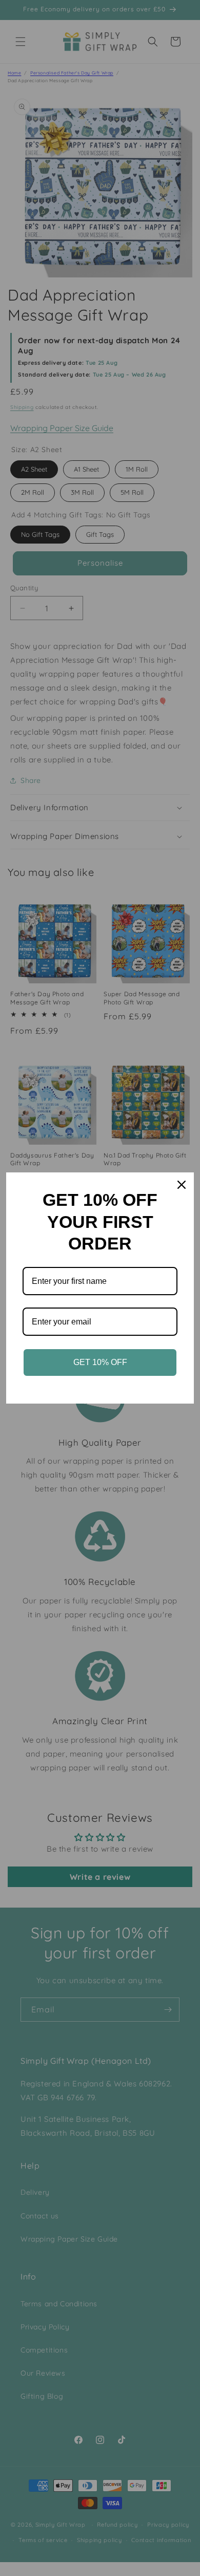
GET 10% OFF (100, 1362)
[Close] (182, 1185)
